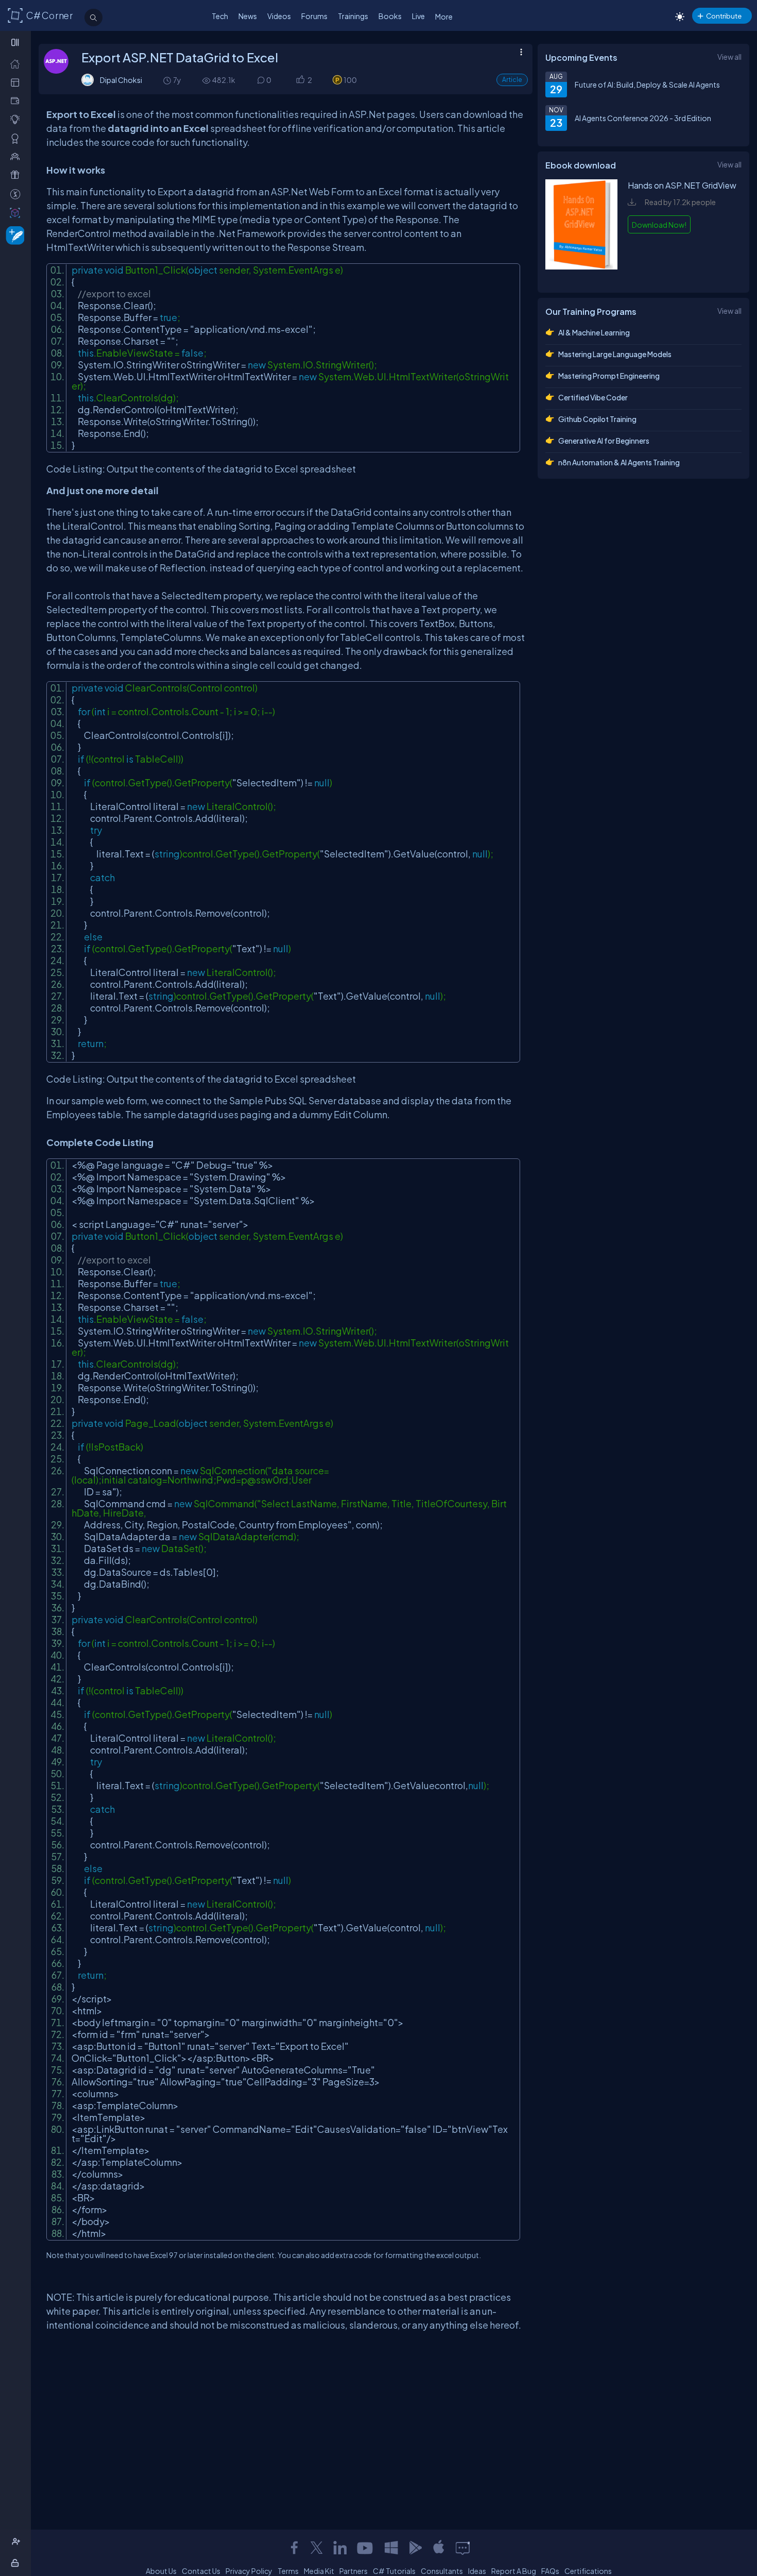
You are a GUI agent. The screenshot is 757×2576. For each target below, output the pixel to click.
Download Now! (659, 225)
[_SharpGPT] (17, 213)
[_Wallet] (17, 101)
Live (418, 16)
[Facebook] (294, 2548)
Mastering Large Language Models (615, 354)
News (248, 16)
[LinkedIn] (340, 2548)
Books (390, 16)
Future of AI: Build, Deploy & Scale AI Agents (647, 85)
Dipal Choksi (121, 80)
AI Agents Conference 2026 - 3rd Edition (643, 118)
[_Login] (17, 2563)
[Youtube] (366, 2548)
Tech (220, 16)
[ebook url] (581, 274)
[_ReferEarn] (17, 175)
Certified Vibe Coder (593, 397)
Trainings (353, 16)
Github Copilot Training (597, 419)
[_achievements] (17, 138)
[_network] (17, 156)
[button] (300, 80)
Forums (314, 16)
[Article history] (168, 80)
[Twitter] (317, 2548)
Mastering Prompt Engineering (609, 376)
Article (512, 80)
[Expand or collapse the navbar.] (16, 42)
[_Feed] (17, 64)
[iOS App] (439, 2548)
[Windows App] (391, 2548)
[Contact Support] (463, 2548)
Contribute (724, 16)
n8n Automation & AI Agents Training (619, 462)
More (444, 16)
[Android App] (415, 2548)
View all (729, 57)
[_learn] (17, 119)
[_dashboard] (17, 82)
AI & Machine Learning (594, 332)
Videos (279, 16)
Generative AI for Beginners (604, 441)
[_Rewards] (17, 194)
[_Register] (17, 2542)
